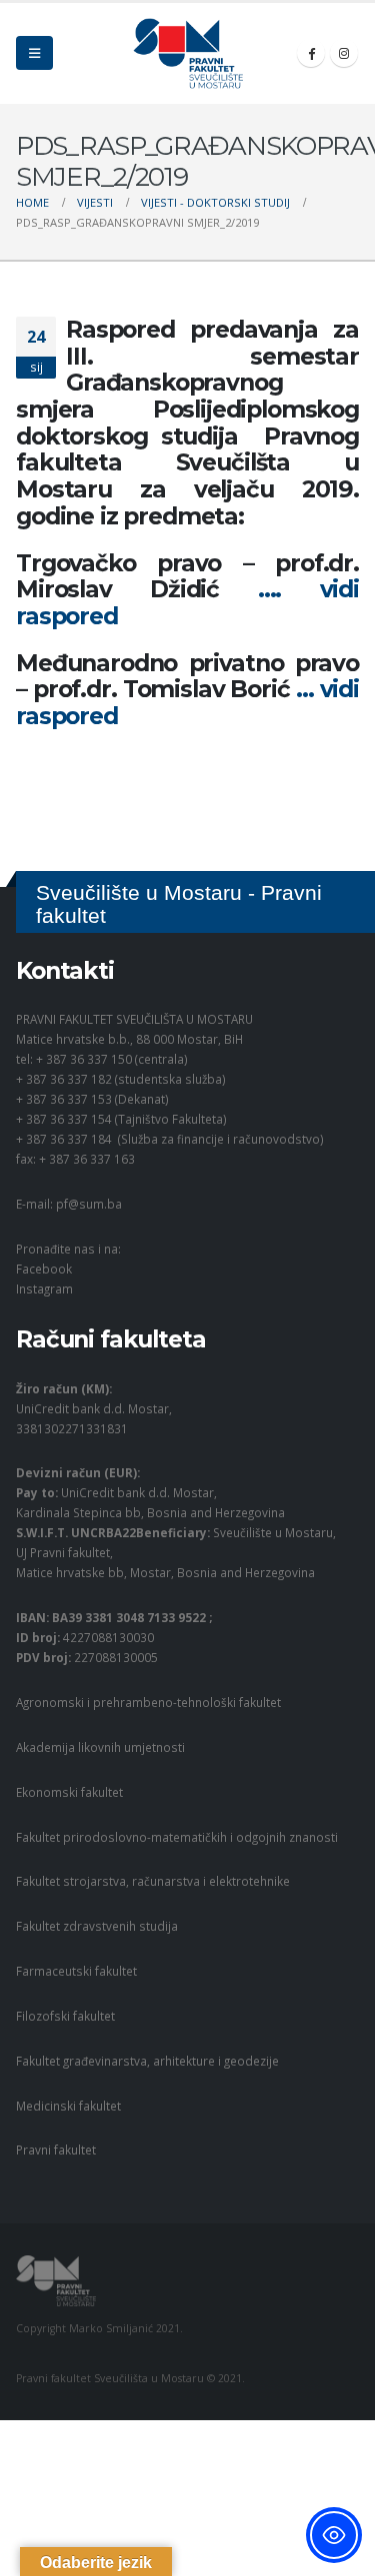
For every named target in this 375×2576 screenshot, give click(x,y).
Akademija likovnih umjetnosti (100, 1747)
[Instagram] (344, 53)
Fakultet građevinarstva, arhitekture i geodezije (147, 2061)
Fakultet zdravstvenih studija (97, 1926)
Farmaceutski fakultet (76, 1971)
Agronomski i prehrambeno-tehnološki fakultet (148, 1702)
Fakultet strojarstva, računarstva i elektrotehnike (153, 1881)
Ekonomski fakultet (69, 1792)
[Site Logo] (188, 53)
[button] (34, 53)
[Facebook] (311, 53)
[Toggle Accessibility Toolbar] (334, 2535)
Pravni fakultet (56, 2149)
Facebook (44, 1269)
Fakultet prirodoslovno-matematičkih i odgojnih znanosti (177, 1837)
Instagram (44, 1288)
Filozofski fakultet (65, 2016)
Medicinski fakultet (68, 2106)
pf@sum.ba (89, 1204)
